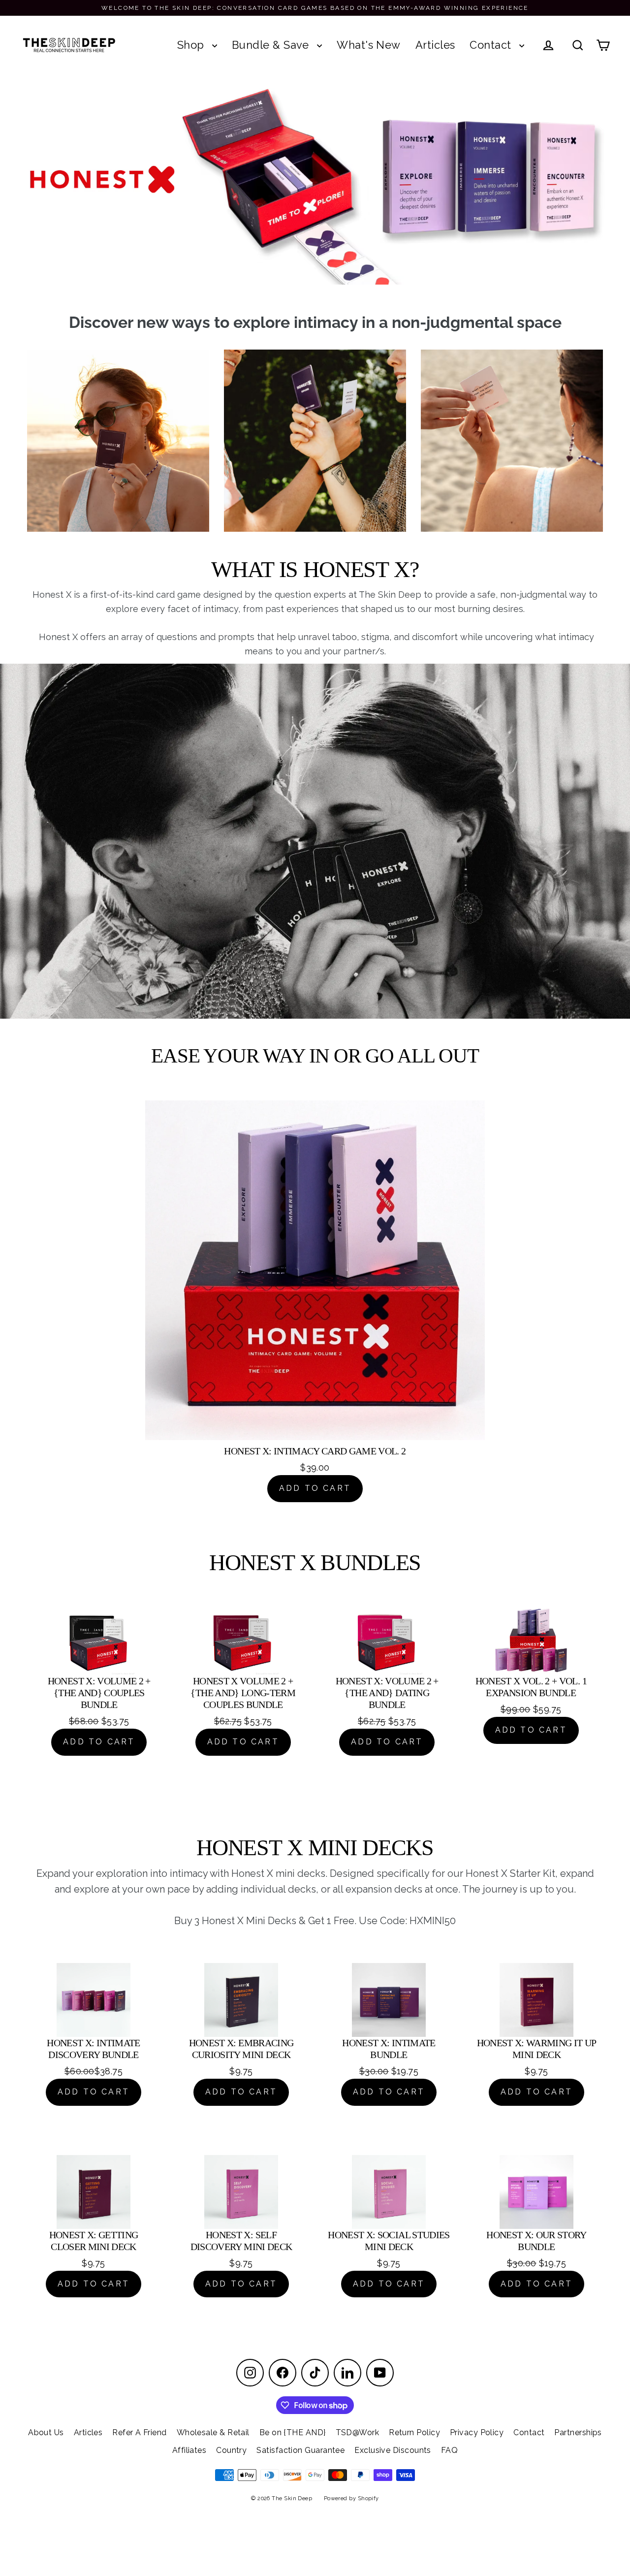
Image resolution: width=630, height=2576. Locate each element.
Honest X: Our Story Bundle (536, 2241)
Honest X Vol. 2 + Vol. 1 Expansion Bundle (531, 1687)
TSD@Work (358, 2432)
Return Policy (414, 2432)
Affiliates (189, 2450)
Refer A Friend (139, 2432)
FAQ (449, 2450)
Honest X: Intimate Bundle (389, 2049)
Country (231, 2450)
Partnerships (578, 2432)
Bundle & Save (272, 45)
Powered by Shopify (351, 2498)
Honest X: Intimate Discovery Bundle (93, 2049)
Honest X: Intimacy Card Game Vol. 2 (315, 1451)
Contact (492, 45)
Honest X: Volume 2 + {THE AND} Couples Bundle (99, 1693)
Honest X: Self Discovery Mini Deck (241, 2241)
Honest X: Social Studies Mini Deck (389, 2241)
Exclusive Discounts (393, 2450)
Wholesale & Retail (213, 2432)
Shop (192, 45)
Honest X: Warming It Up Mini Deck (537, 2049)
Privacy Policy (477, 2432)
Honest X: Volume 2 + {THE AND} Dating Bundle (387, 1693)
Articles (435, 45)
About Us (46, 2432)
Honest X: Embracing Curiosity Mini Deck (241, 2049)
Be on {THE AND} (293, 2432)
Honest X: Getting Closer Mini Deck (94, 2241)
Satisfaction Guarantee (300, 2450)
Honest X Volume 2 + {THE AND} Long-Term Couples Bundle (243, 1693)
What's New (369, 45)
